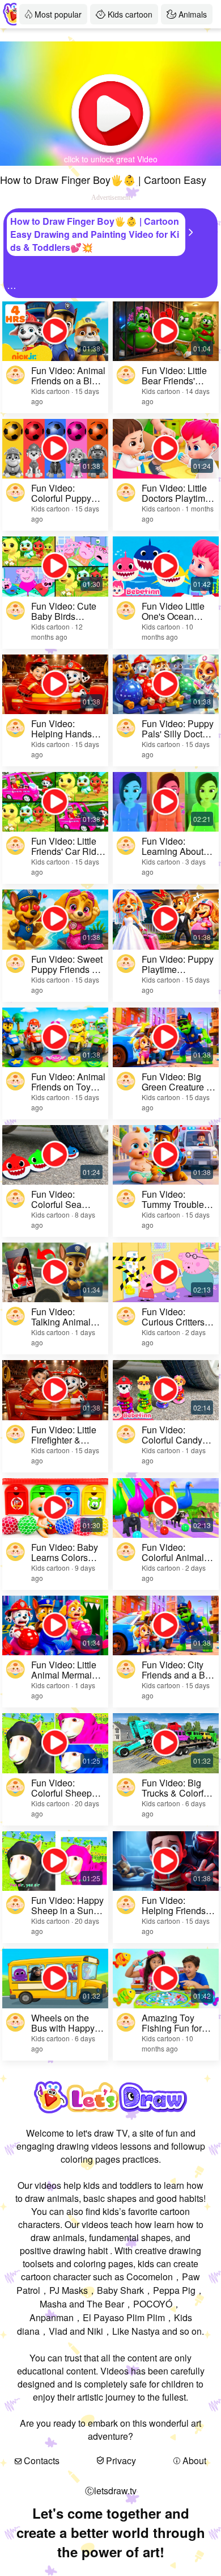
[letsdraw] (10, 14)
